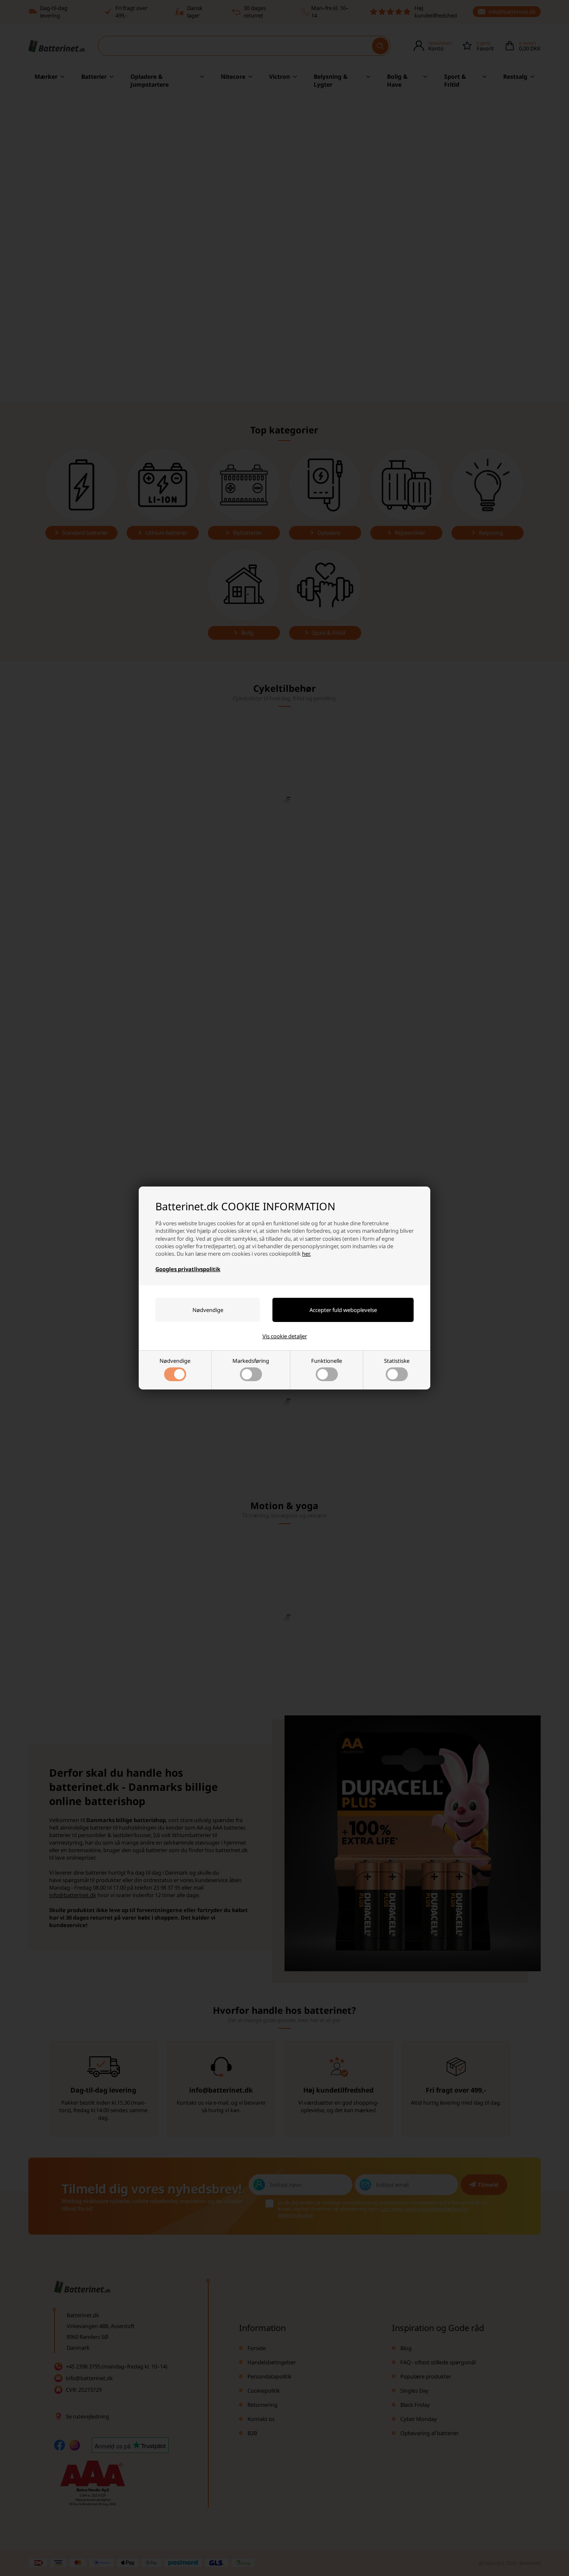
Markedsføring (251, 1361)
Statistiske (397, 1361)
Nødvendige (175, 1361)
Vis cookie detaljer (285, 1336)
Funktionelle (327, 1361)
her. (306, 1254)
